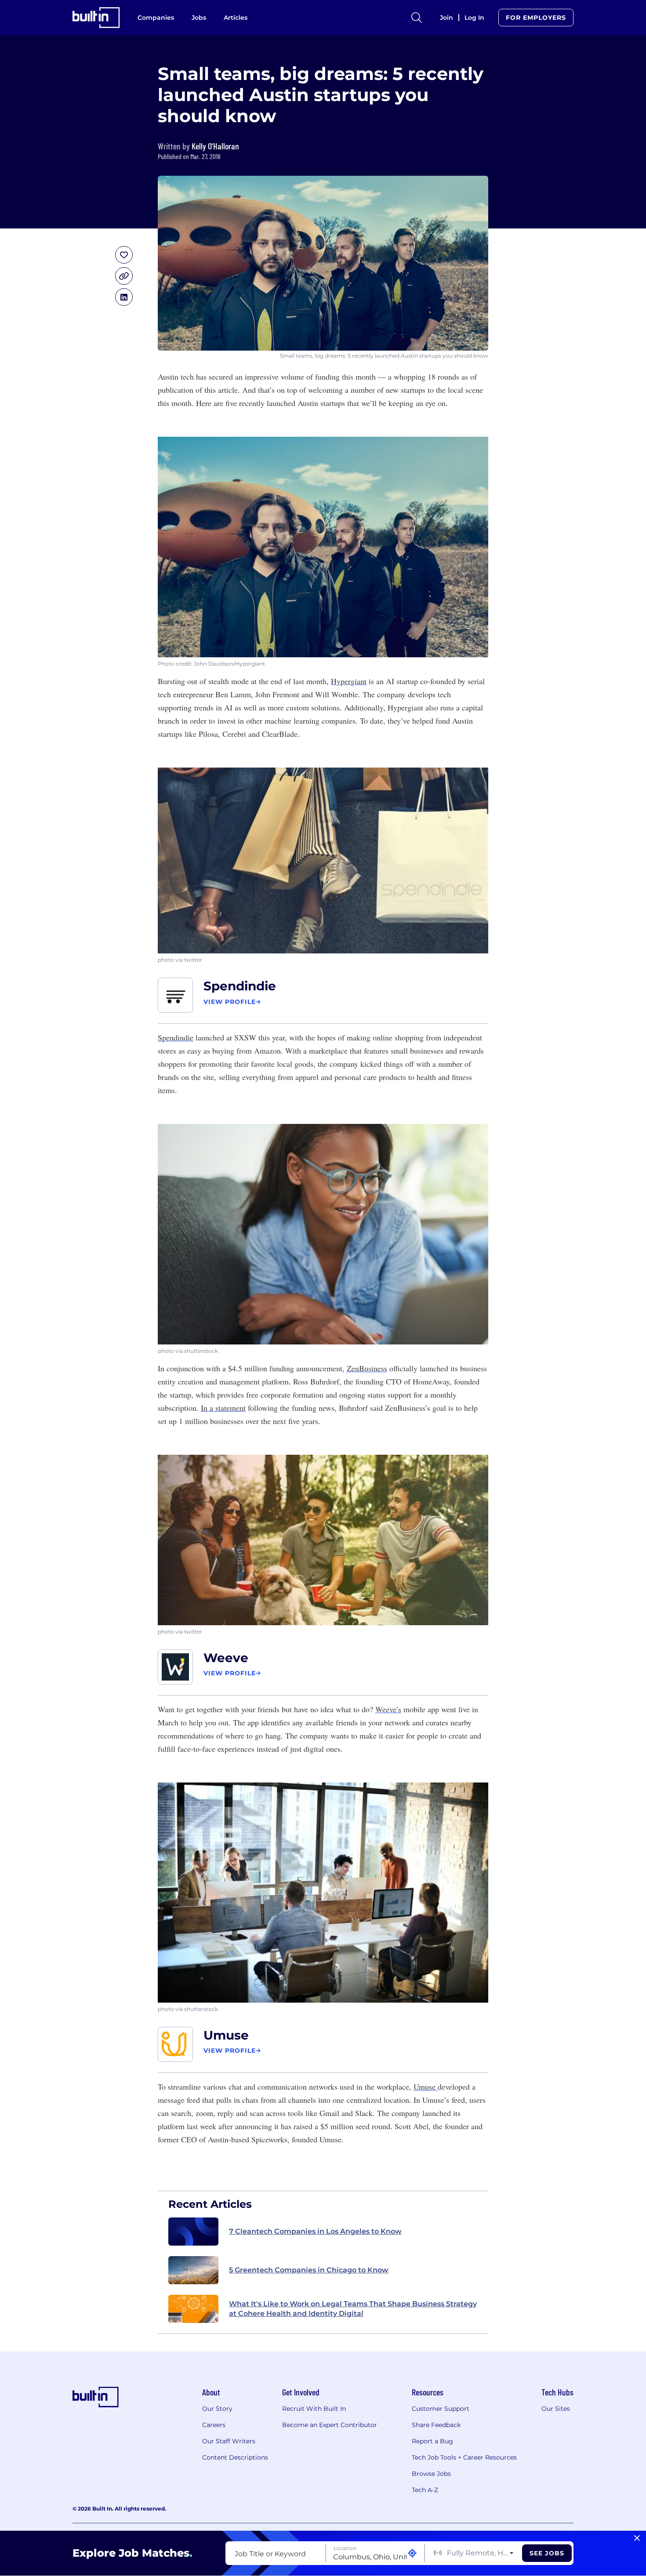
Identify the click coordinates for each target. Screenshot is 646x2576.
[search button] (417, 18)
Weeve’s (388, 1709)
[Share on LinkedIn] (124, 297)
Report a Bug (432, 2441)
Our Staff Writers (229, 2441)
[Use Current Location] (412, 2553)
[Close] (637, 2538)
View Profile (230, 1002)
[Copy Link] (124, 276)
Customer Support (441, 2409)
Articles (236, 18)
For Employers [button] (536, 18)
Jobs (199, 18)
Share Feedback (436, 2425)
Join (446, 18)
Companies (156, 18)
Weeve (226, 1658)
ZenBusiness (367, 1368)
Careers (214, 2425)
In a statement (223, 1408)
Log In (474, 18)
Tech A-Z (425, 2490)
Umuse (226, 2035)
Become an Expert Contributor (330, 2425)
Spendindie (240, 986)
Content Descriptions (235, 2457)
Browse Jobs (431, 2474)
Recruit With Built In (314, 2409)
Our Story (217, 2409)
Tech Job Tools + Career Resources (464, 2457)
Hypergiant (349, 681)
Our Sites (556, 2409)
